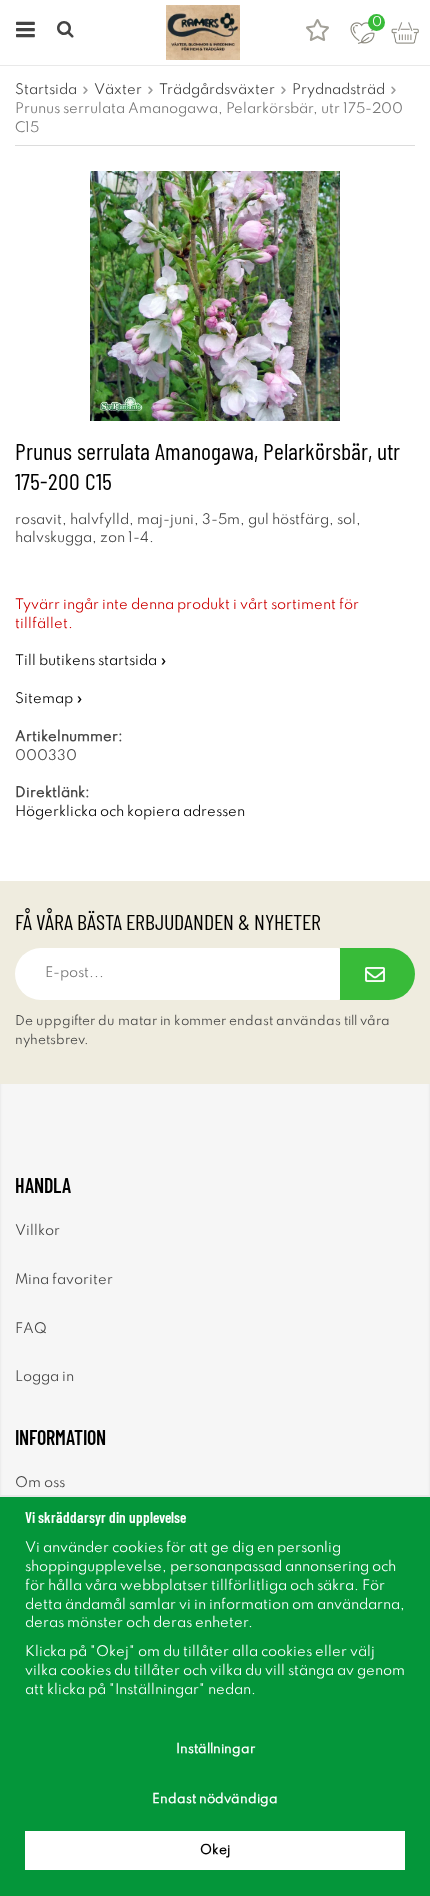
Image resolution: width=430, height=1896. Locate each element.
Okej (215, 1850)
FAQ (31, 1329)
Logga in (44, 1377)
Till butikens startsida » (91, 661)
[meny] (22, 32)
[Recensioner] (317, 32)
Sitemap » (49, 699)
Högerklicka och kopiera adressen (130, 812)
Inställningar (215, 1749)
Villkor (37, 1231)
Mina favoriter (64, 1280)
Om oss (40, 1483)
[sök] (67, 32)
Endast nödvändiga (215, 1799)
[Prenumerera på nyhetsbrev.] (377, 974)
